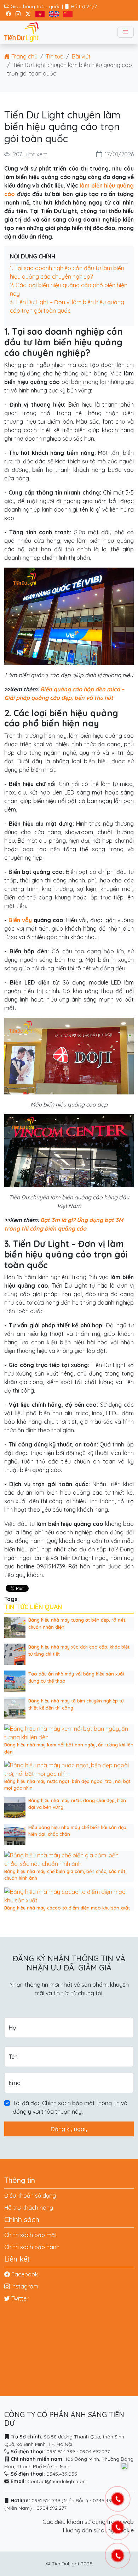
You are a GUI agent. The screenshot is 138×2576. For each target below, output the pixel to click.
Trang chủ (24, 56)
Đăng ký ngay (69, 2129)
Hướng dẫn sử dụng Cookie (98, 2530)
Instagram (25, 2286)
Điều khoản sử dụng (30, 2196)
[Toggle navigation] (126, 32)
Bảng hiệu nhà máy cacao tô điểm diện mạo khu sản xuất (67, 1908)
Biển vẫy (20, 920)
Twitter (20, 2298)
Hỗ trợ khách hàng (29, 2208)
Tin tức (55, 56)
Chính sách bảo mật (31, 2235)
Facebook (25, 2274)
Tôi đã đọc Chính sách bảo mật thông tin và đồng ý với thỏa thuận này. (70, 2107)
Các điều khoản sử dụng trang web (88, 2522)
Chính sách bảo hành (32, 2247)
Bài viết (81, 56)
